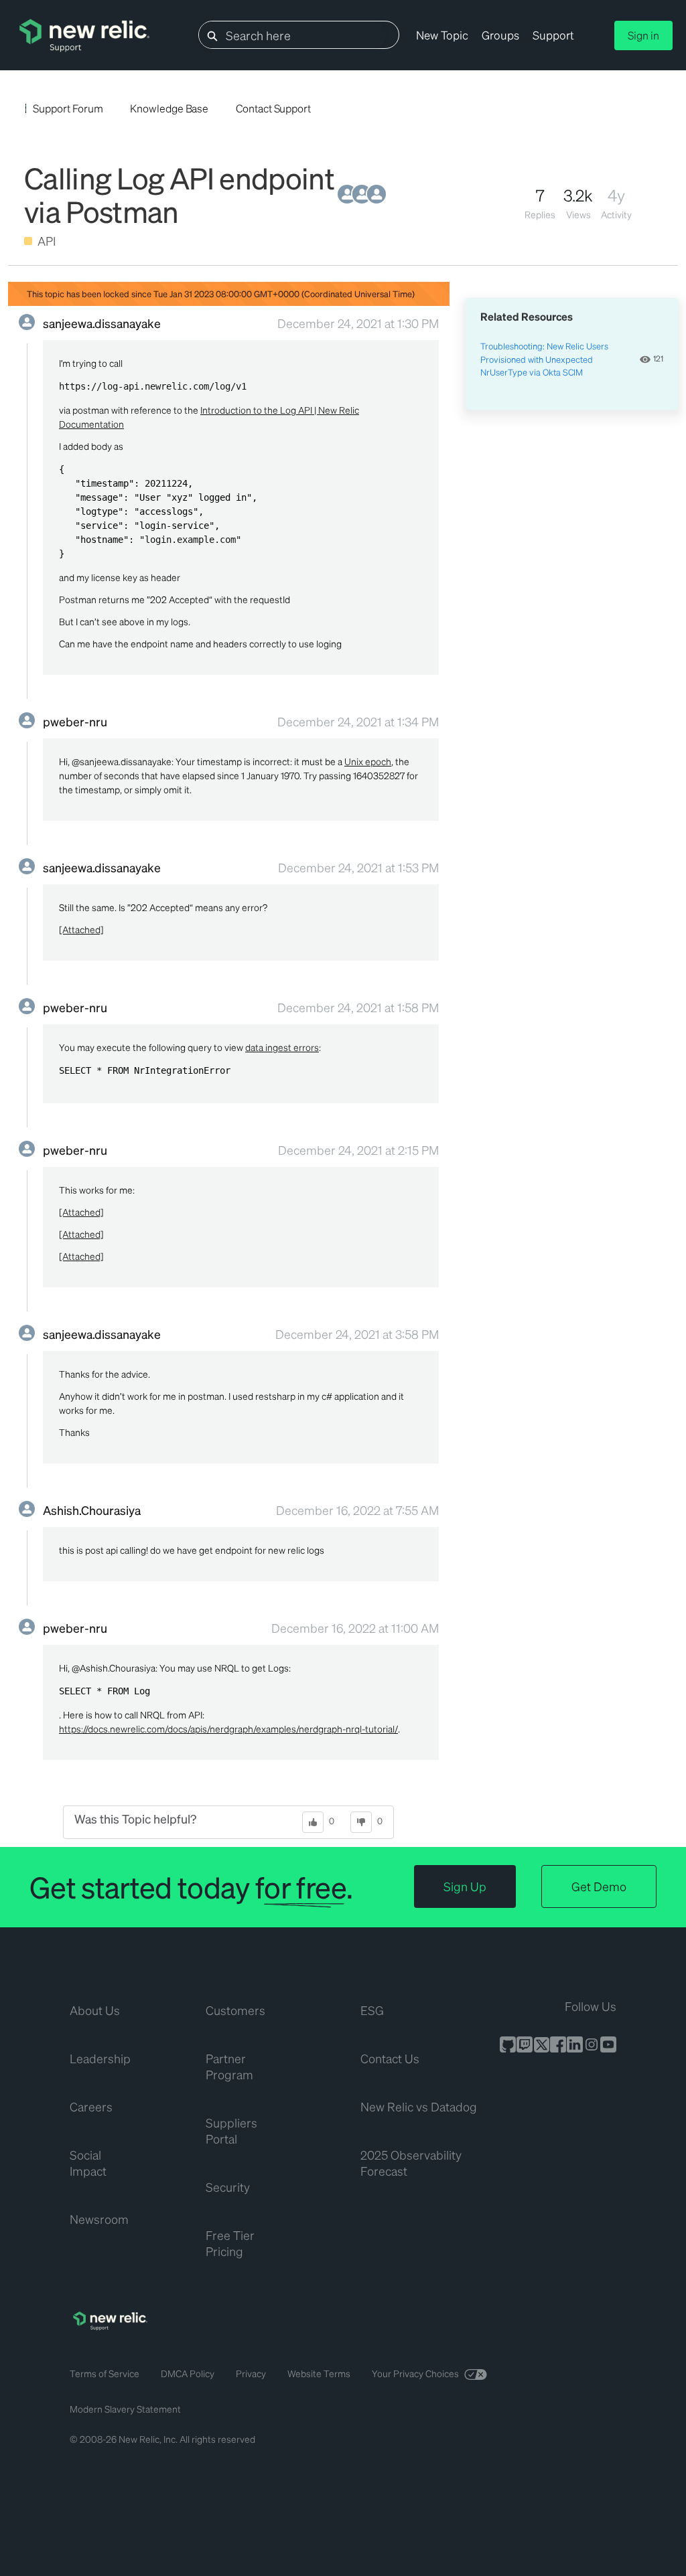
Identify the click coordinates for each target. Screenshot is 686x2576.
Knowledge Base (169, 108)
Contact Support (273, 108)
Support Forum (68, 108)
